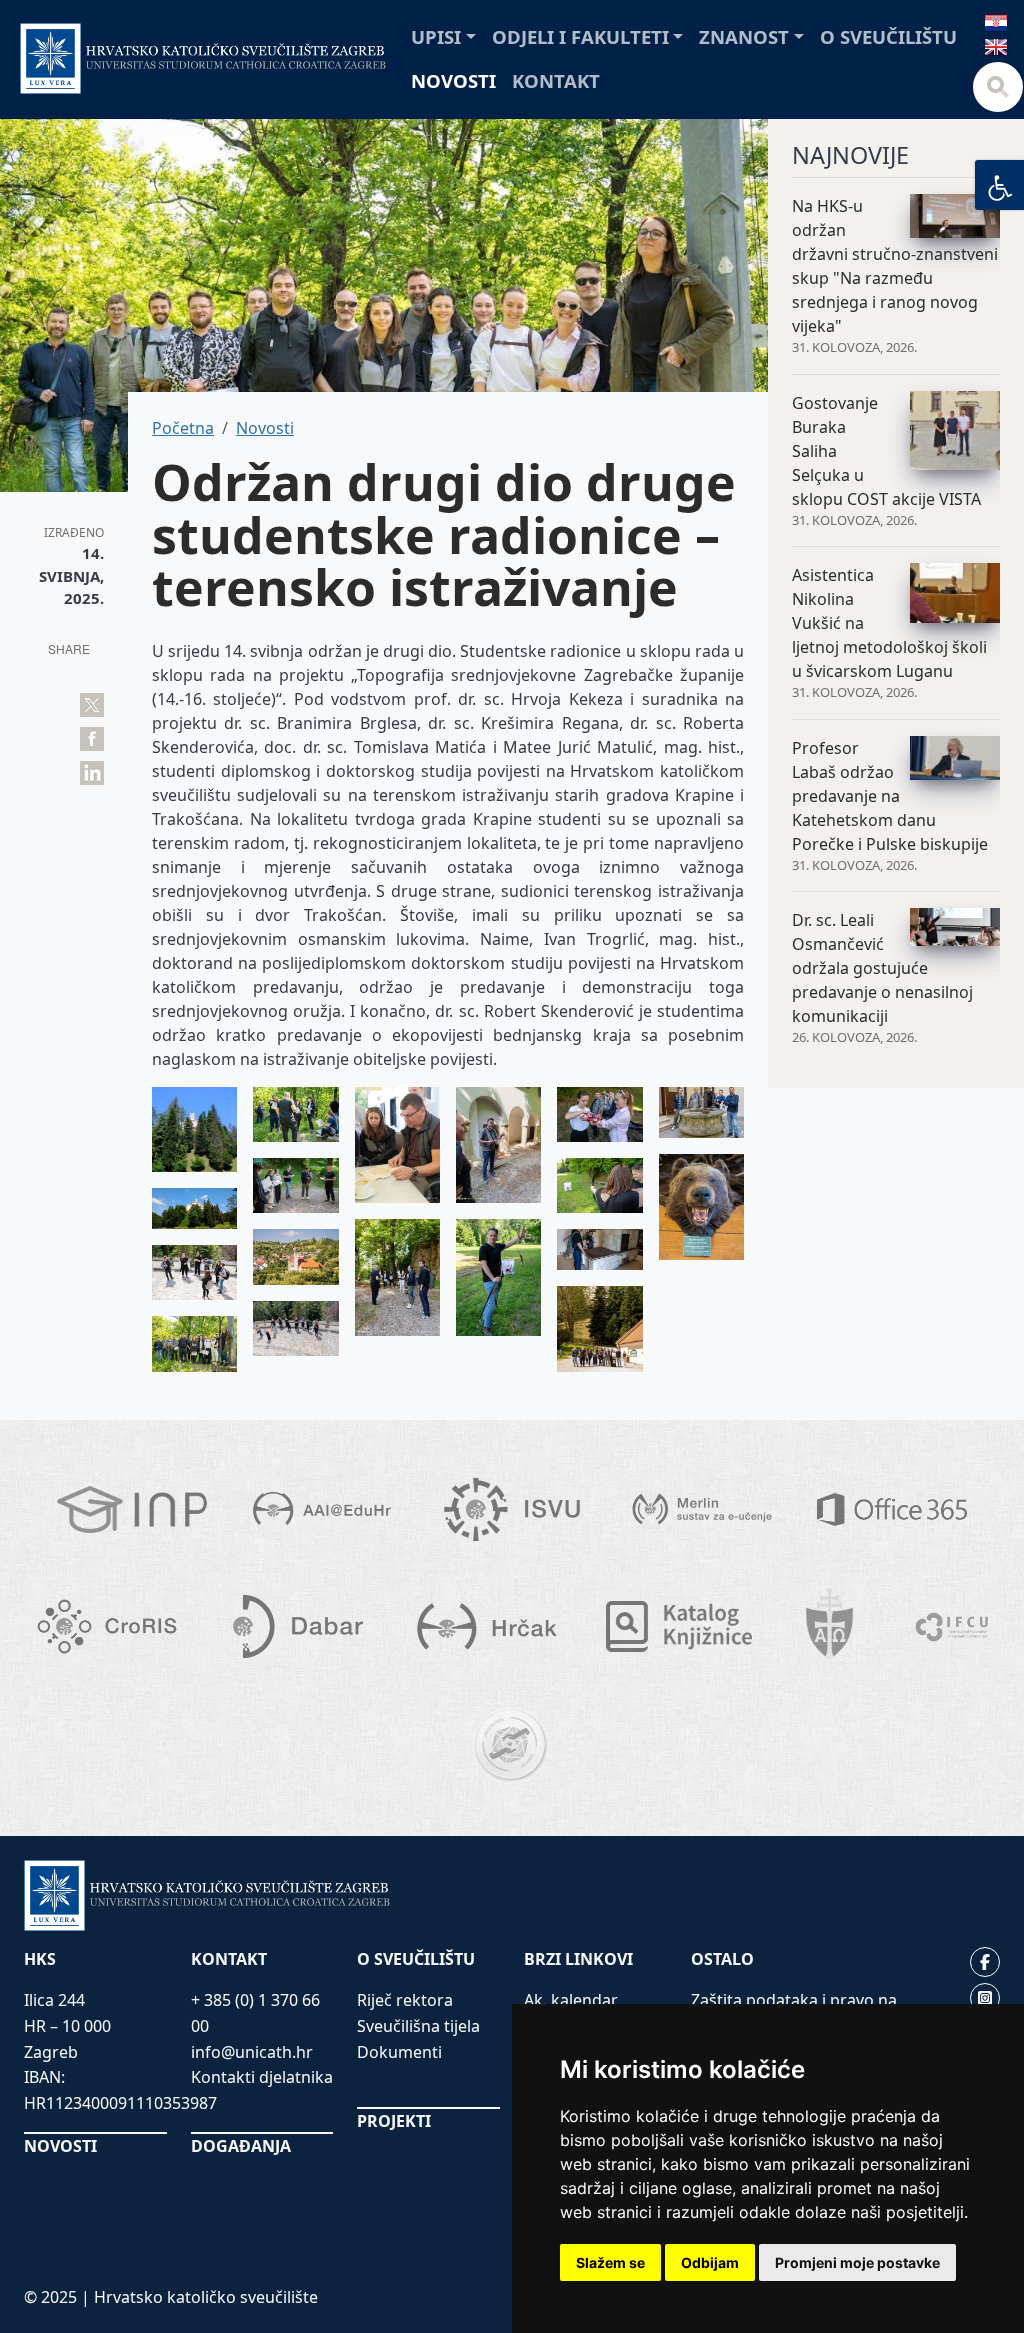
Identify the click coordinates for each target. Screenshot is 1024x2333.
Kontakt (556, 80)
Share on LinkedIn (92, 773)
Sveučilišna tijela (418, 2026)
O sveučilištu (888, 36)
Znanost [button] (744, 36)
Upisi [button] (436, 36)
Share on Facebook (92, 739)
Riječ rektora (405, 2000)
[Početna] (203, 58)
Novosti (453, 80)
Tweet (92, 705)
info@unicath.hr (252, 2052)
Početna (183, 428)
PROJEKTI (394, 2121)
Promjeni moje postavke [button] (857, 2262)
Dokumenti (399, 2052)
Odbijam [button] (710, 2262)
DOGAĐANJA (241, 2146)
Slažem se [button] (610, 2262)
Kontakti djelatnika (262, 2077)
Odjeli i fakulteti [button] (580, 36)
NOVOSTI (60, 2146)
